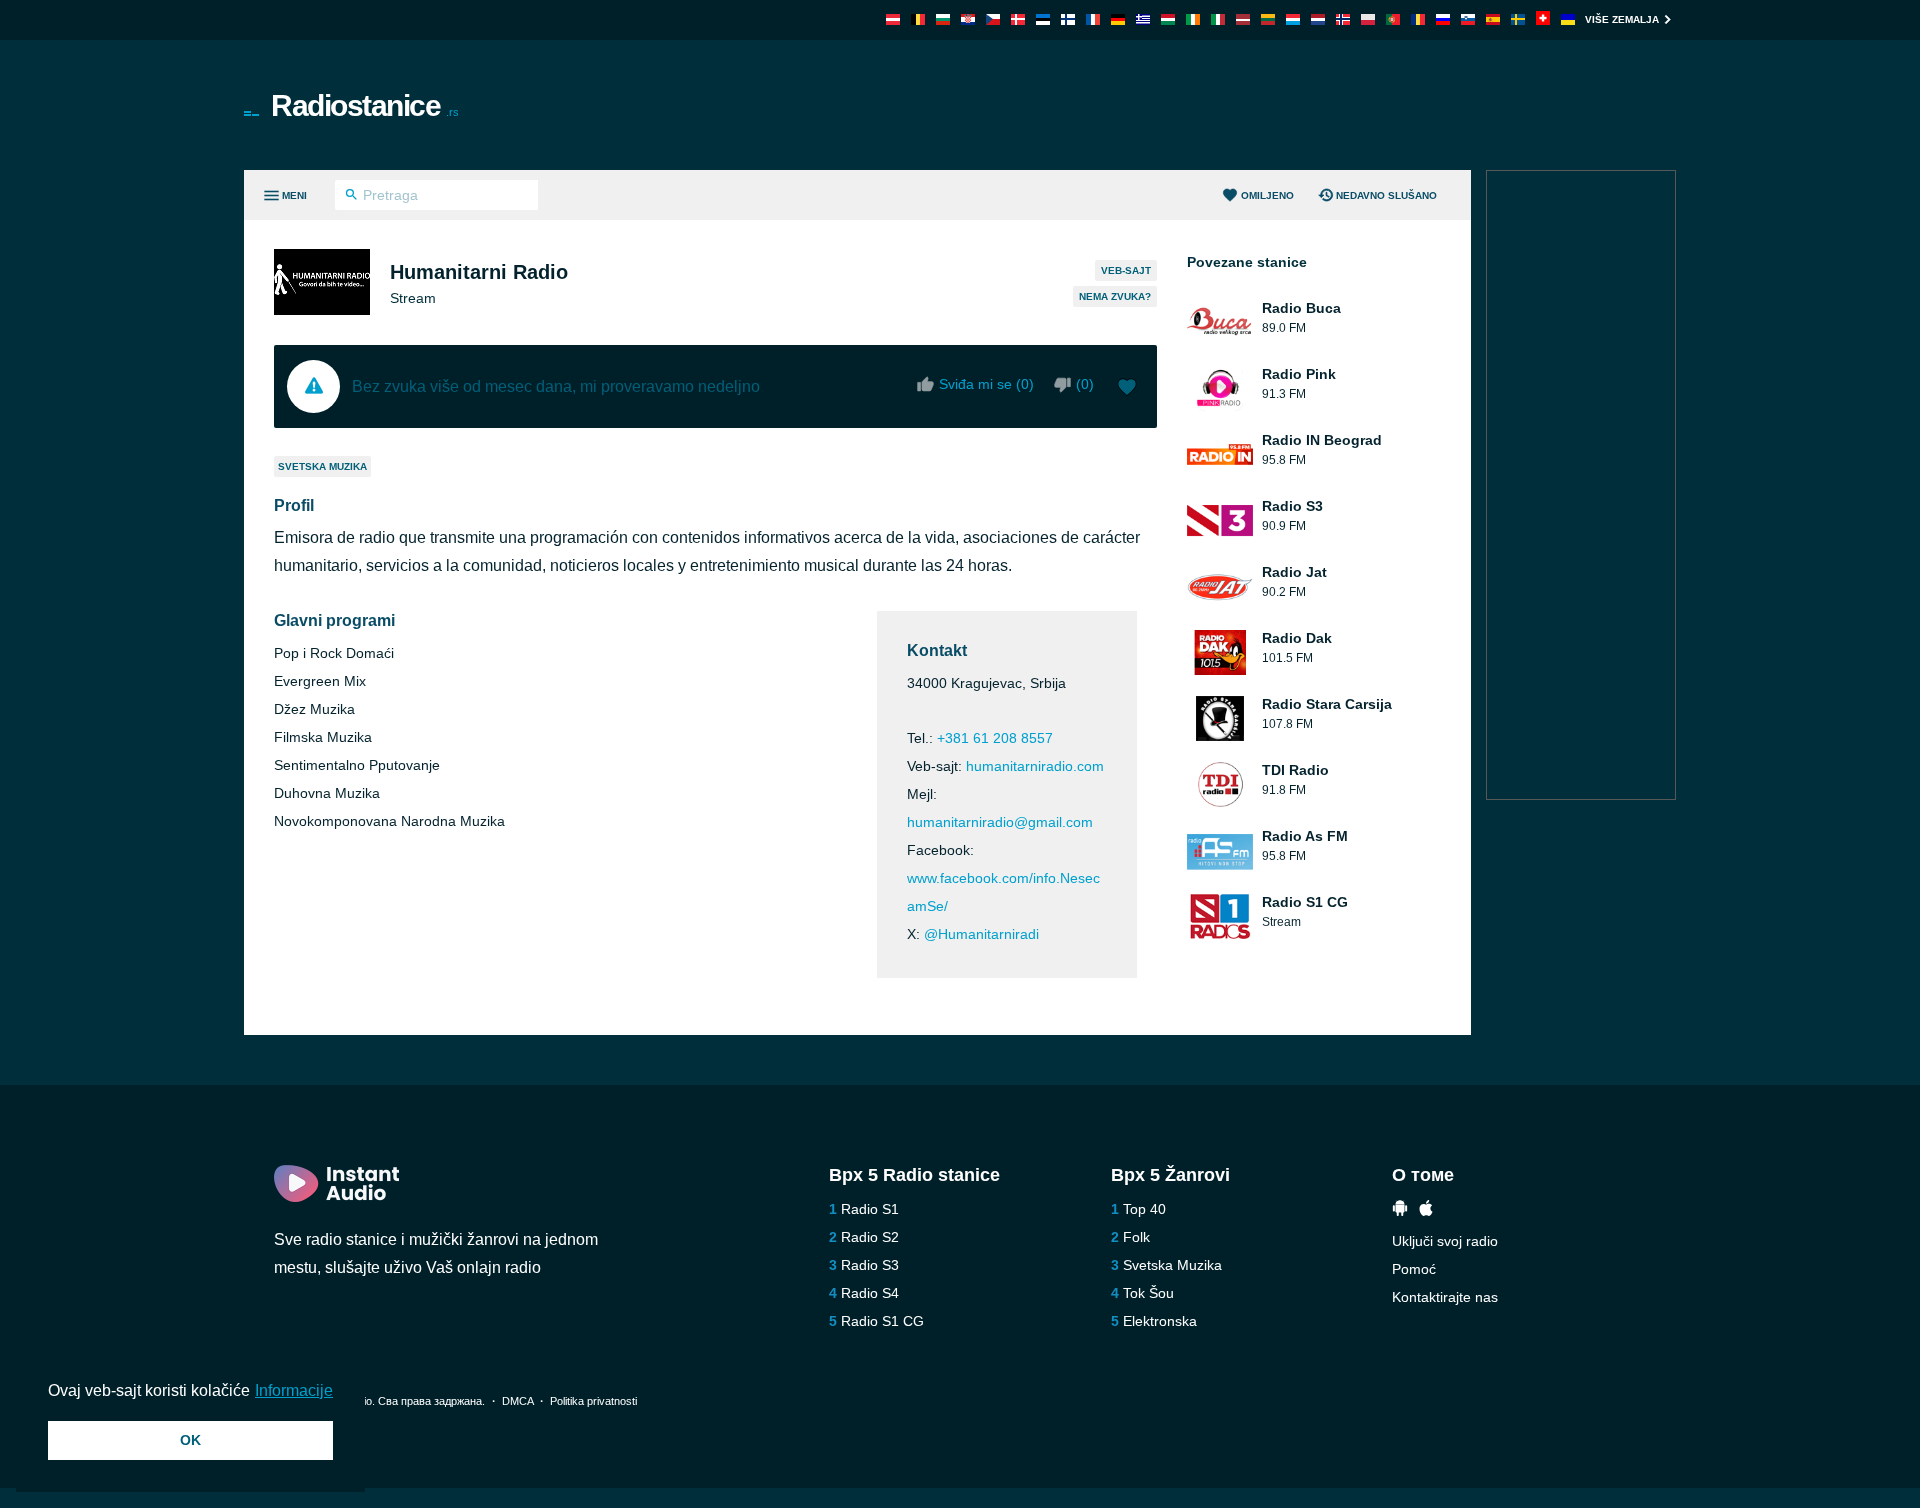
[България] (943, 19)
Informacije (294, 1390)
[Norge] (1343, 19)
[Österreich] (893, 19)
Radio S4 (870, 1293)
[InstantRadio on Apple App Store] (1426, 1210)
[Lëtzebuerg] (1293, 19)
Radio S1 (870, 1209)
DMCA (517, 1401)
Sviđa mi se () (986, 384)
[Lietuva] (1268, 19)
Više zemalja (1622, 19)
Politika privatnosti (593, 1401)
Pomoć (1414, 1269)
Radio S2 (870, 1237)
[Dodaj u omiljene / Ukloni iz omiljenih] (1127, 389)
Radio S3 (870, 1265)
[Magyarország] (1168, 19)
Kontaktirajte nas (1445, 1297)
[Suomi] (1068, 19)
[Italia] (1218, 19)
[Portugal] (1393, 19)
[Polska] (1368, 19)
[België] (918, 19)
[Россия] (1443, 19)
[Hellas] (1143, 19)
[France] (1093, 19)
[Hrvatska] (968, 19)
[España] (1493, 19)
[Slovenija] (1468, 19)
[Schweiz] (1543, 19)
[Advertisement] (1186, 105)
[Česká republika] (993, 19)
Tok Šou (1148, 1293)
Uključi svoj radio (1445, 1241)
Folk (1136, 1237)
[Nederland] (1318, 19)
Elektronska (1160, 1321)
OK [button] (190, 1440)
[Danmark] (1018, 19)
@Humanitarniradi (981, 934)
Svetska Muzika (322, 466)
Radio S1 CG (882, 1321)
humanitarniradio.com (1035, 766)
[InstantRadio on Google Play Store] (1400, 1210)
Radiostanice (365, 105)
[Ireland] (1193, 19)
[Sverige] (1518, 19)
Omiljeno (1267, 195)
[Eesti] (1043, 19)
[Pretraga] (351, 197)
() (1085, 384)
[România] (1418, 19)
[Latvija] (1243, 19)
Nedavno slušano (1386, 195)
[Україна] (1568, 19)
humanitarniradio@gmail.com (1000, 822)
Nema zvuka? (1115, 296)
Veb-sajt (1126, 270)
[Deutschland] (1118, 19)
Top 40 (1144, 1209)
